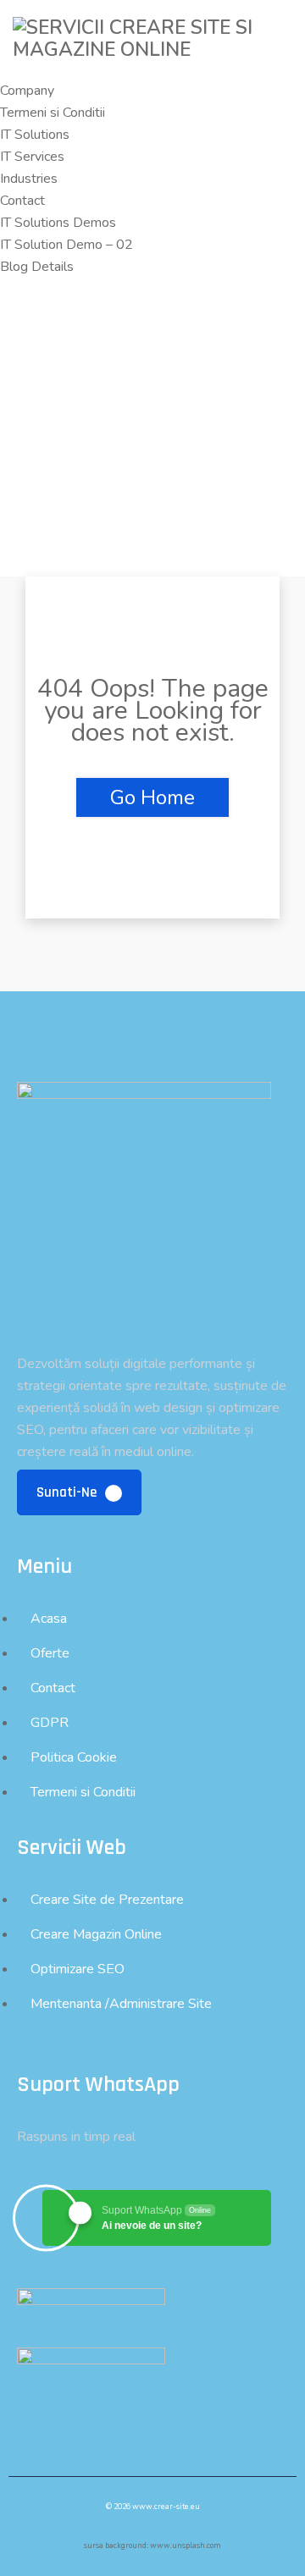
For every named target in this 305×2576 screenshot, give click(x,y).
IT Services (32, 157)
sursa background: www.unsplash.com (152, 2546)
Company (27, 91)
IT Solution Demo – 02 (67, 245)
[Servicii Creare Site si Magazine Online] (152, 50)
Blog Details (37, 267)
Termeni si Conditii (53, 113)
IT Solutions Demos (58, 223)
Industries (29, 179)
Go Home (152, 797)
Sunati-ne (68, 1492)
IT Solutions (35, 135)
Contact (22, 201)
